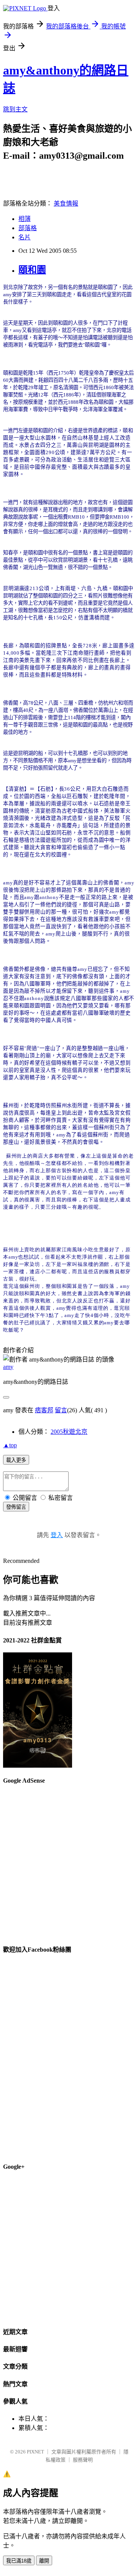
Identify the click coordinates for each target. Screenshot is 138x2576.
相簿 (25, 219)
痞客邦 (44, 1410)
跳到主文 (15, 109)
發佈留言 (16, 1507)
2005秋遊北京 (69, 1432)
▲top (10, 1445)
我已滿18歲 (19, 2561)
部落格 (28, 228)
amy (8, 1367)
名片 (25, 237)
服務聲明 (83, 2460)
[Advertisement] (69, 1861)
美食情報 (66, 203)
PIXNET (35, 2452)
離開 (44, 2561)
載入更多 (16, 1460)
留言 (61, 1410)
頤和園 (32, 270)
